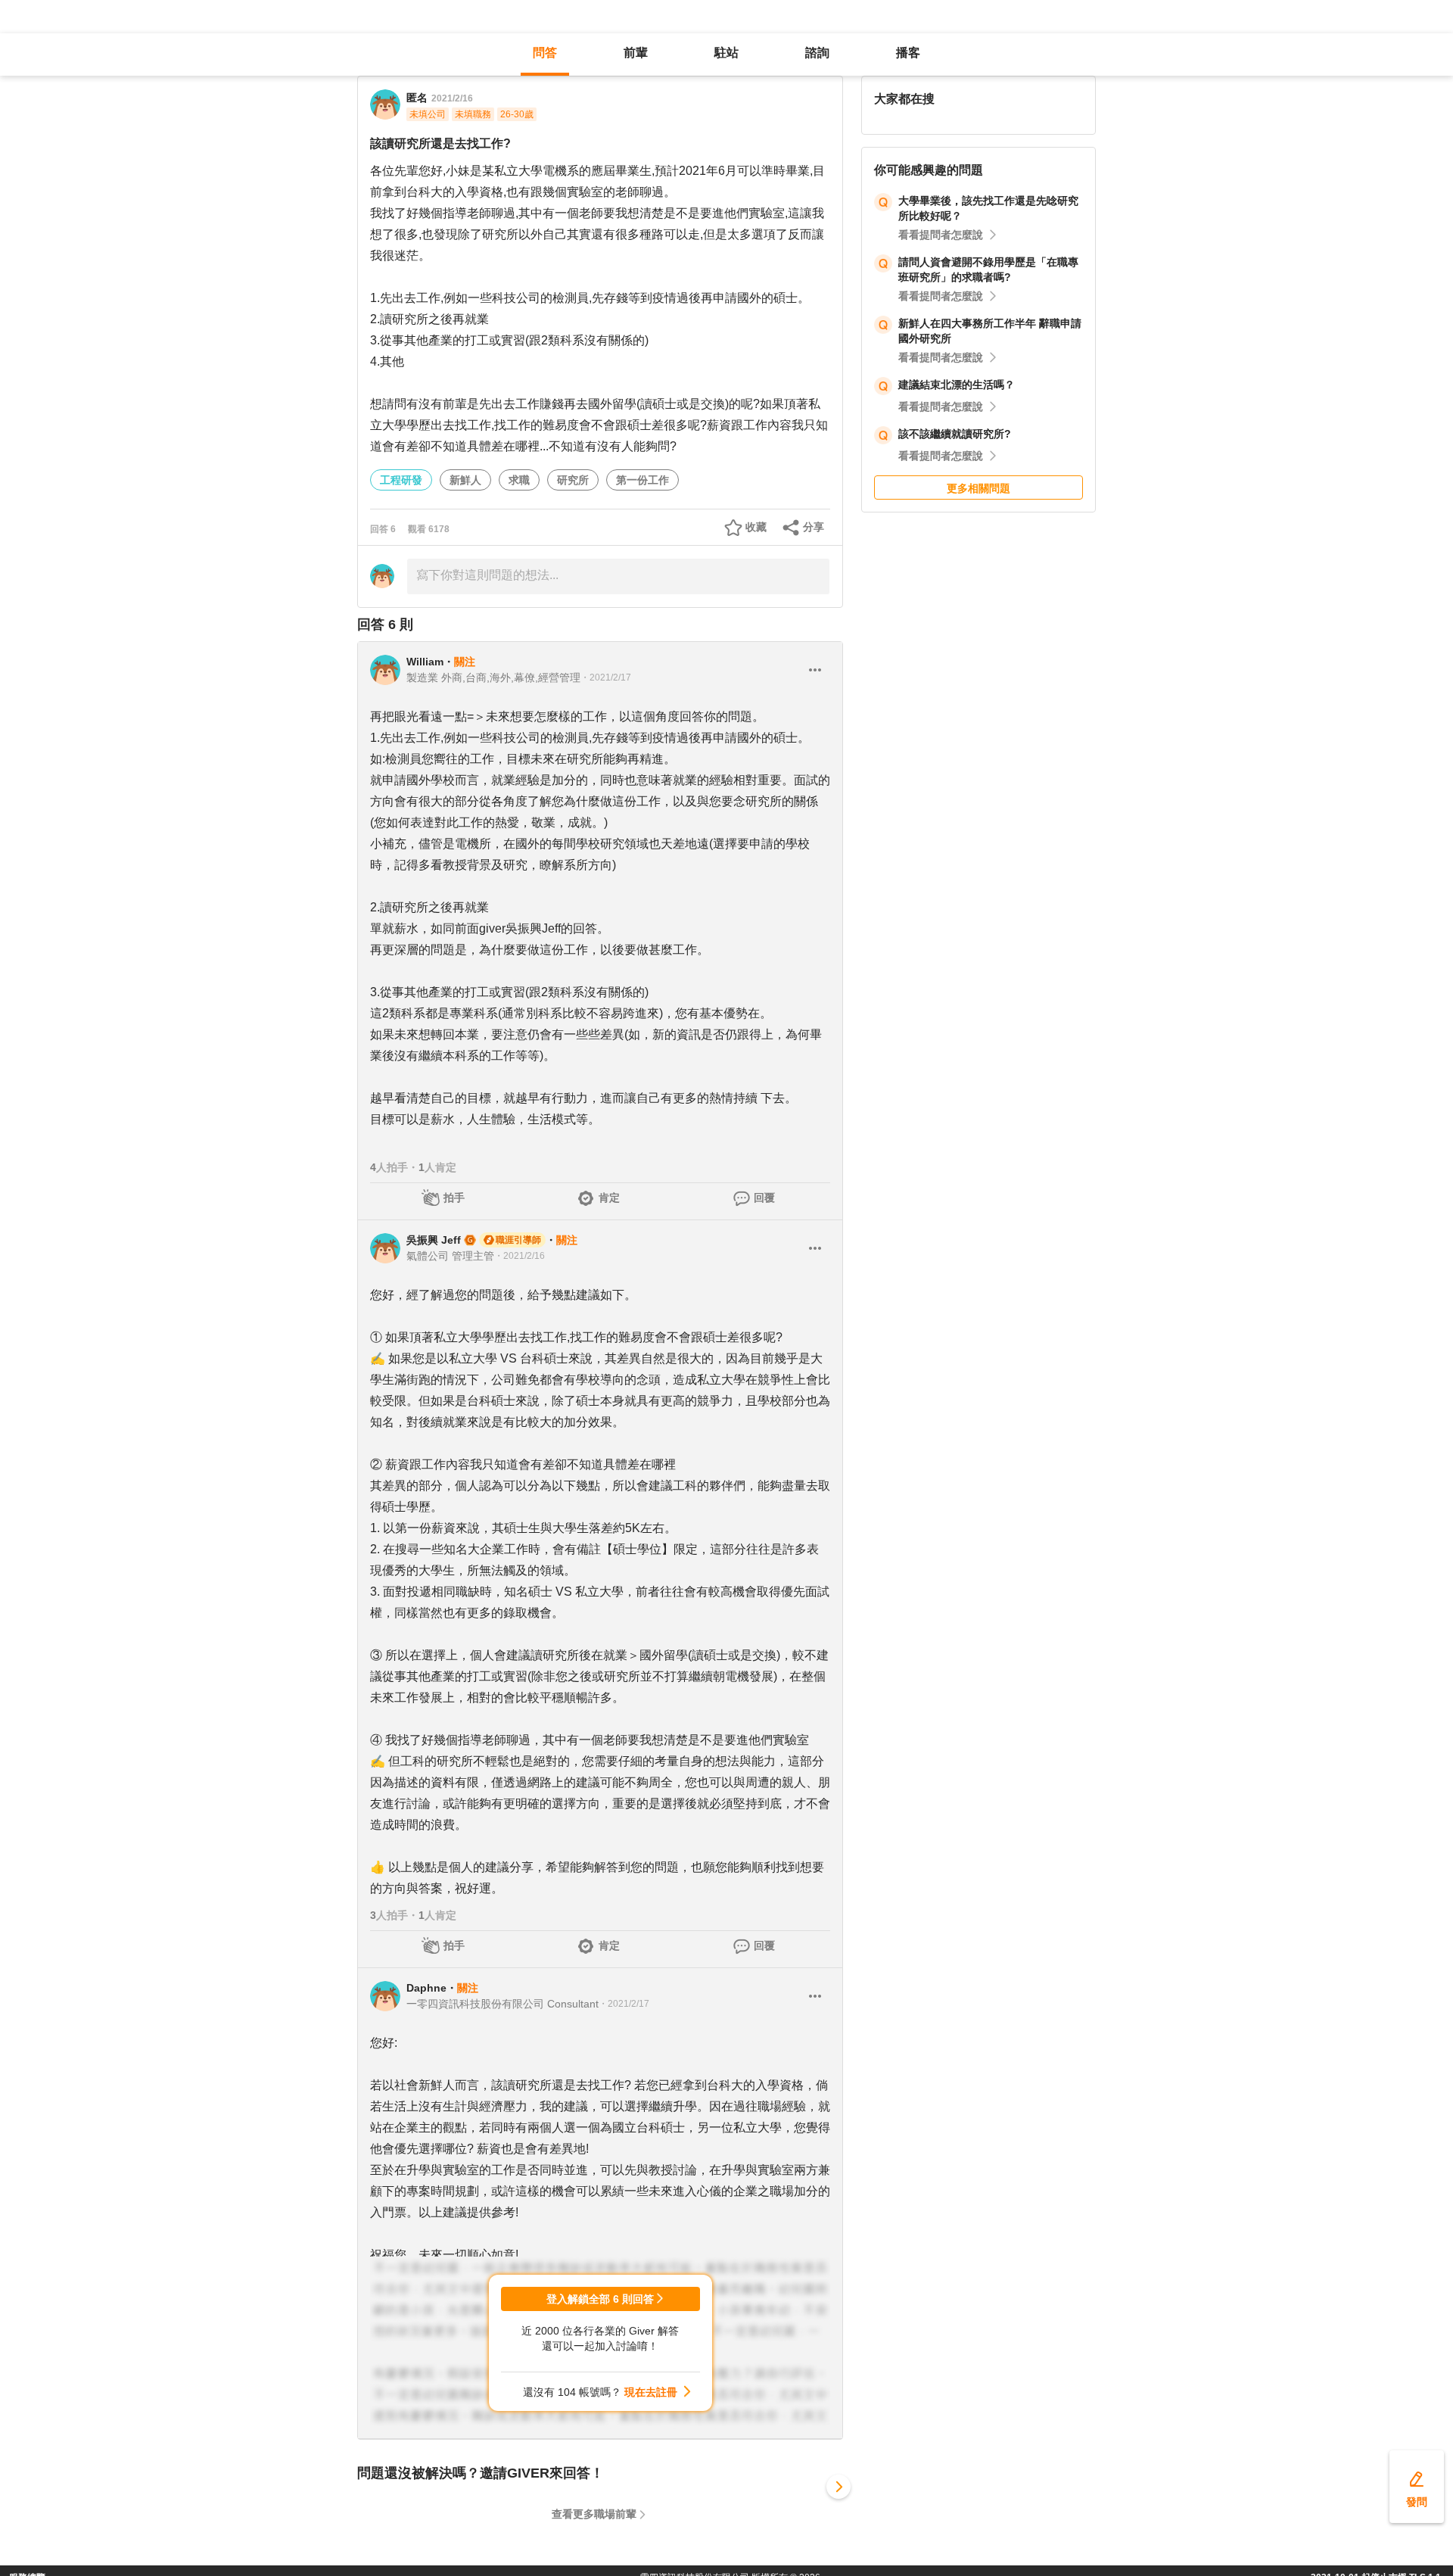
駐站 (726, 53)
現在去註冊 (651, 2392)
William (425, 662)
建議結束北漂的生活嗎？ (957, 385)
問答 (545, 53)
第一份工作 (642, 480)
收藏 (756, 527)
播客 (908, 53)
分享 (814, 527)
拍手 (454, 1198)
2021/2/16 (452, 98)
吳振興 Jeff (434, 1240)
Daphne (426, 1988)
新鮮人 (465, 480)
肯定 (609, 1198)
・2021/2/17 (606, 677)
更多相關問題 (979, 488)
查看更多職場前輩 (594, 2514)
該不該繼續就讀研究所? (955, 434)
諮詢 (817, 53)
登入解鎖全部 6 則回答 (600, 2299)
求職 (519, 480)
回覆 (764, 1198)
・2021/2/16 (520, 1256)
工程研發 (401, 480)
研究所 (573, 480)
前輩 (636, 53)
